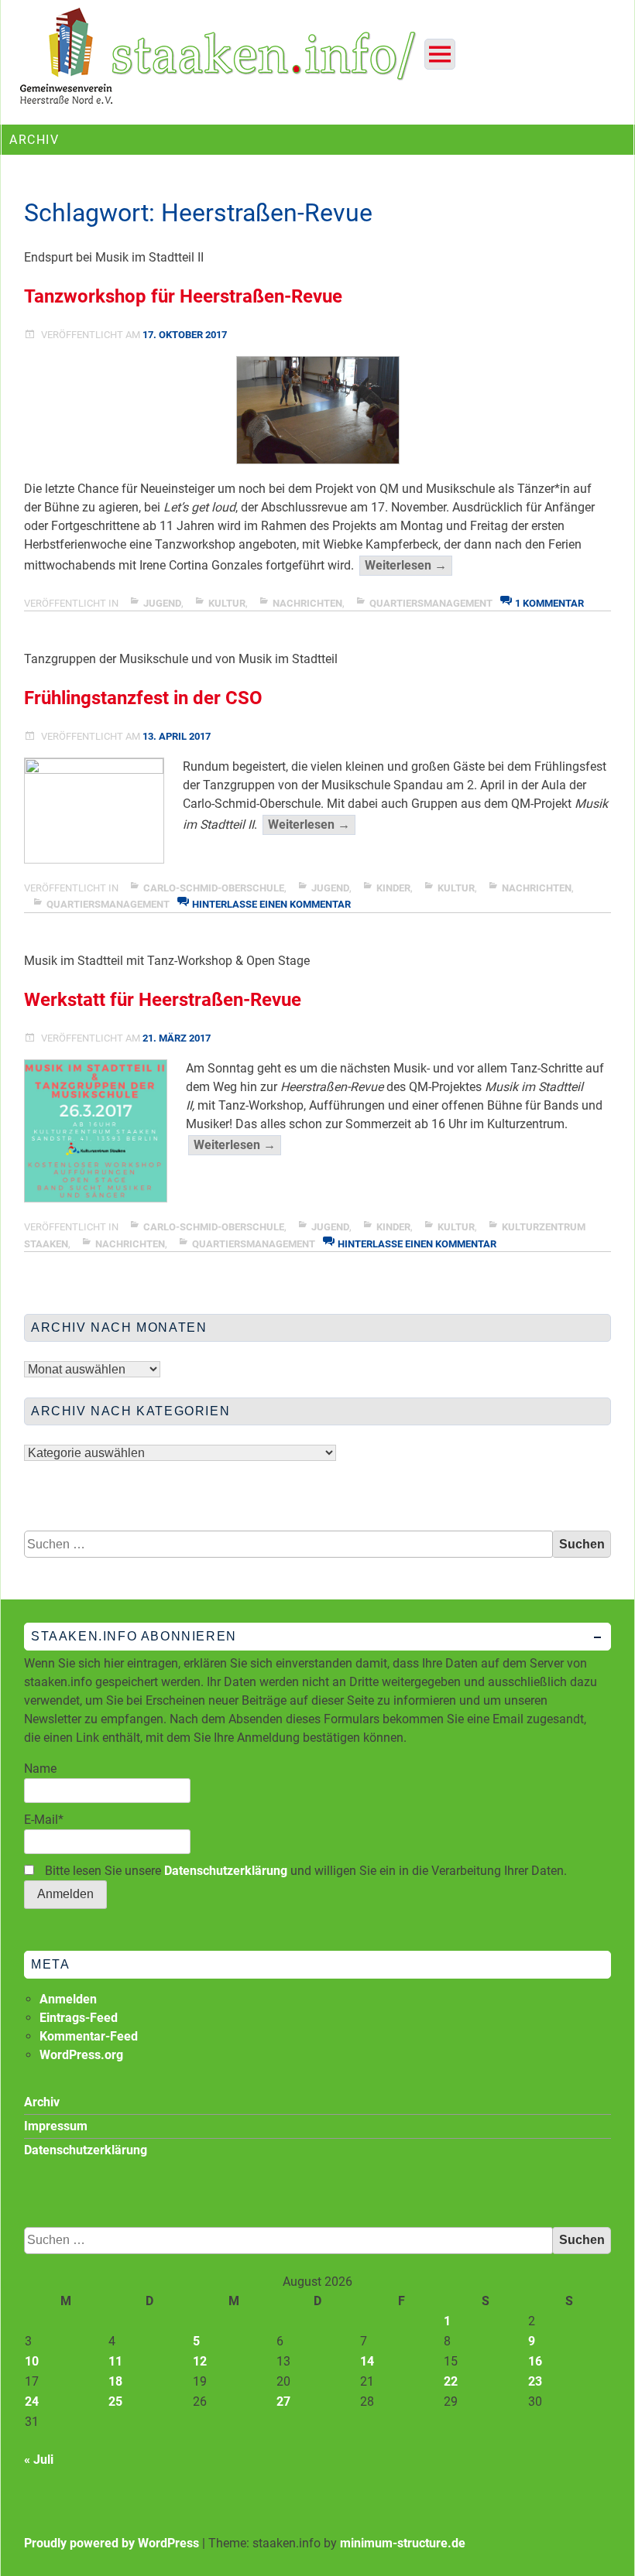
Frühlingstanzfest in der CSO (143, 698)
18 (115, 2381)
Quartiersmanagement (431, 603)
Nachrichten (307, 603)
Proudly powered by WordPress (112, 2543)
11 (115, 2361)
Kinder (393, 888)
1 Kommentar (549, 603)
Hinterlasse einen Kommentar (271, 904)
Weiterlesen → (408, 566)
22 (451, 2381)
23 (535, 2381)
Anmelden (68, 1999)
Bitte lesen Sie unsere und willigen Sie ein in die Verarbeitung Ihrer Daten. (304, 1871)
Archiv (42, 2102)
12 (200, 2361)
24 (32, 2402)
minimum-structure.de (403, 2543)
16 (535, 2361)
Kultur (227, 603)
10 (32, 2361)
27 (283, 2402)
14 (367, 2361)
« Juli (39, 2460)
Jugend (162, 603)
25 (115, 2402)
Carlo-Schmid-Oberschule (214, 888)
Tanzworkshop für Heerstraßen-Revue (183, 296)
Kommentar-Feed (89, 2036)
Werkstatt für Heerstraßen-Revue (163, 1000)
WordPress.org (81, 2055)
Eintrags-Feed (79, 2018)
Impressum (56, 2126)
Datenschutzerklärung (226, 1871)
